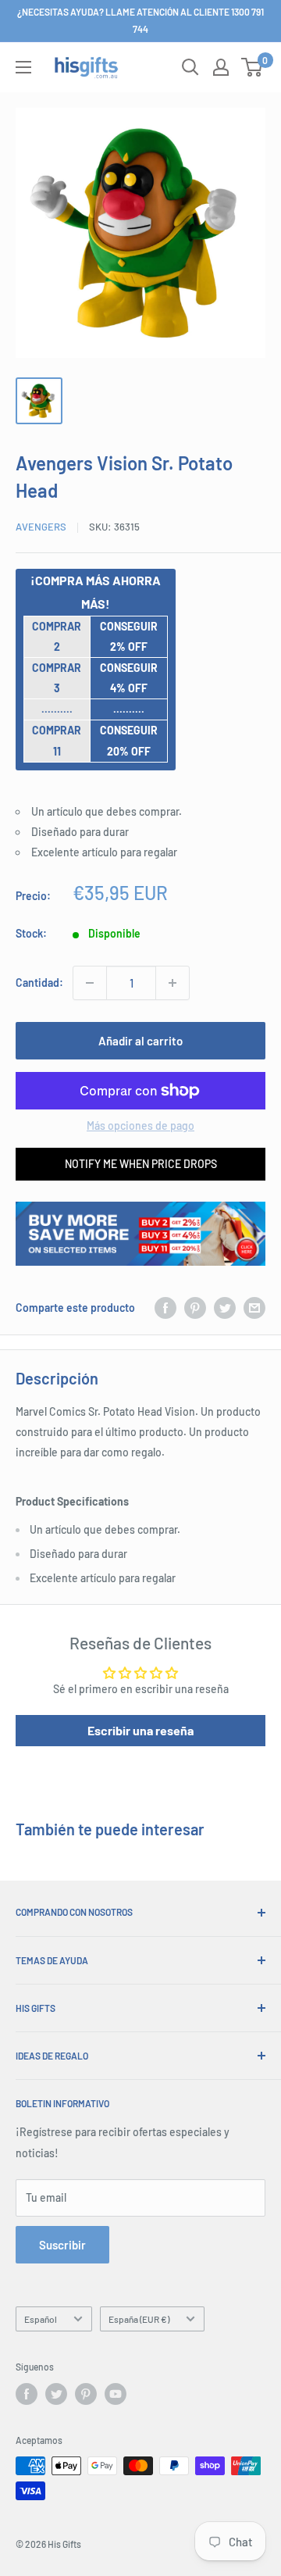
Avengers (41, 527)
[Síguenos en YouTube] (116, 2394)
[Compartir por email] (254, 1308)
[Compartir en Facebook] (165, 1308)
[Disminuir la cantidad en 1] (90, 983)
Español (41, 2319)
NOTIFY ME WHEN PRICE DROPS (141, 1164)
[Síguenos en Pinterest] (86, 2394)
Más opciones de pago (140, 1125)
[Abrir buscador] (190, 67)
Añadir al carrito (140, 1041)
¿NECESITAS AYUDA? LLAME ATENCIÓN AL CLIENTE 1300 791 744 (140, 20)
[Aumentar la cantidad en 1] (173, 983)
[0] (253, 67)
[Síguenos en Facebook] (27, 2394)
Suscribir (62, 2245)
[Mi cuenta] (221, 67)
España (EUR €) (139, 2319)
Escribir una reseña (140, 1730)
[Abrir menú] (23, 67)
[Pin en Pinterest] (195, 1308)
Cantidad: (39, 983)
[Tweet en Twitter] (225, 1308)
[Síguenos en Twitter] (56, 2394)
